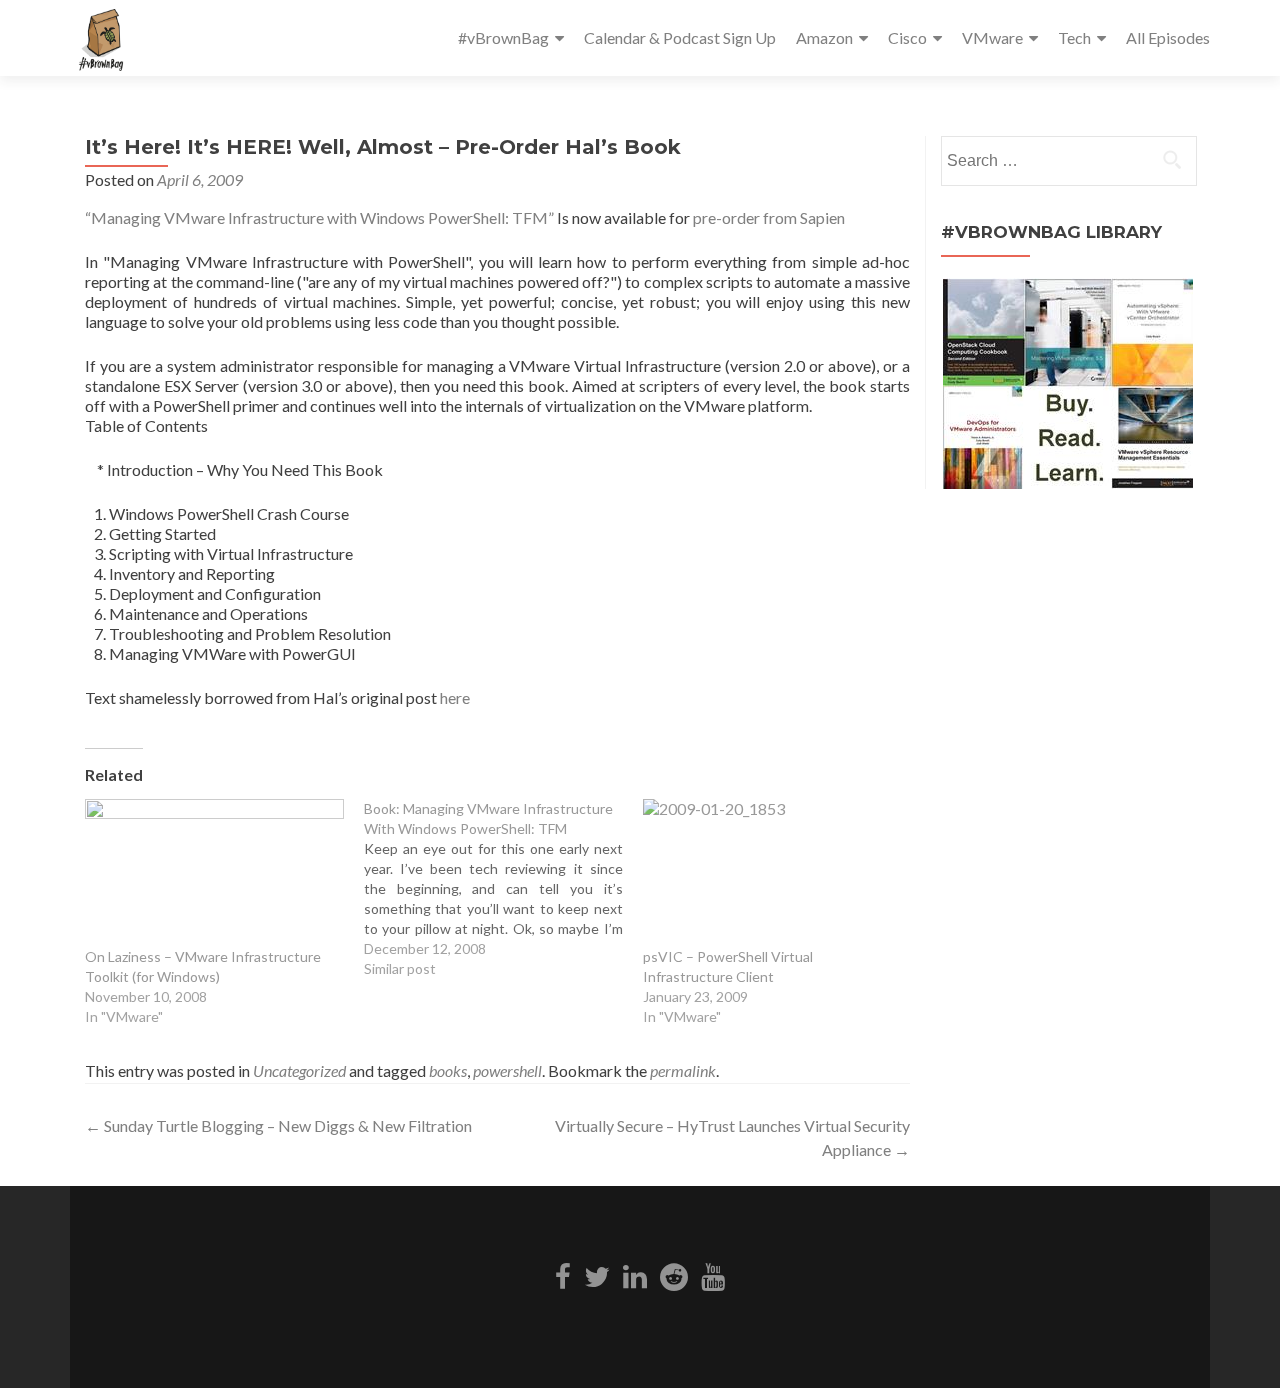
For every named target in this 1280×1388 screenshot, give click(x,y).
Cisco (907, 37)
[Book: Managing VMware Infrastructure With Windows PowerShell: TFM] (503, 889)
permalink (683, 1070)
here (455, 697)
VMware (992, 37)
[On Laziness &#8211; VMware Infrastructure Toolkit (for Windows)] (214, 873)
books (448, 1070)
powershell (507, 1070)
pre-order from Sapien (769, 217)
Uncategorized (299, 1070)
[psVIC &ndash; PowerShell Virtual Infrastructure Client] (772, 873)
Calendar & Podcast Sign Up (680, 37)
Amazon (824, 37)
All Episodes (1168, 37)
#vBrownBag (503, 37)
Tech (1074, 37)
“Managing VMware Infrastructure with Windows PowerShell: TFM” (319, 217)
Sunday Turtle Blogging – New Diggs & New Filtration (278, 1125)
